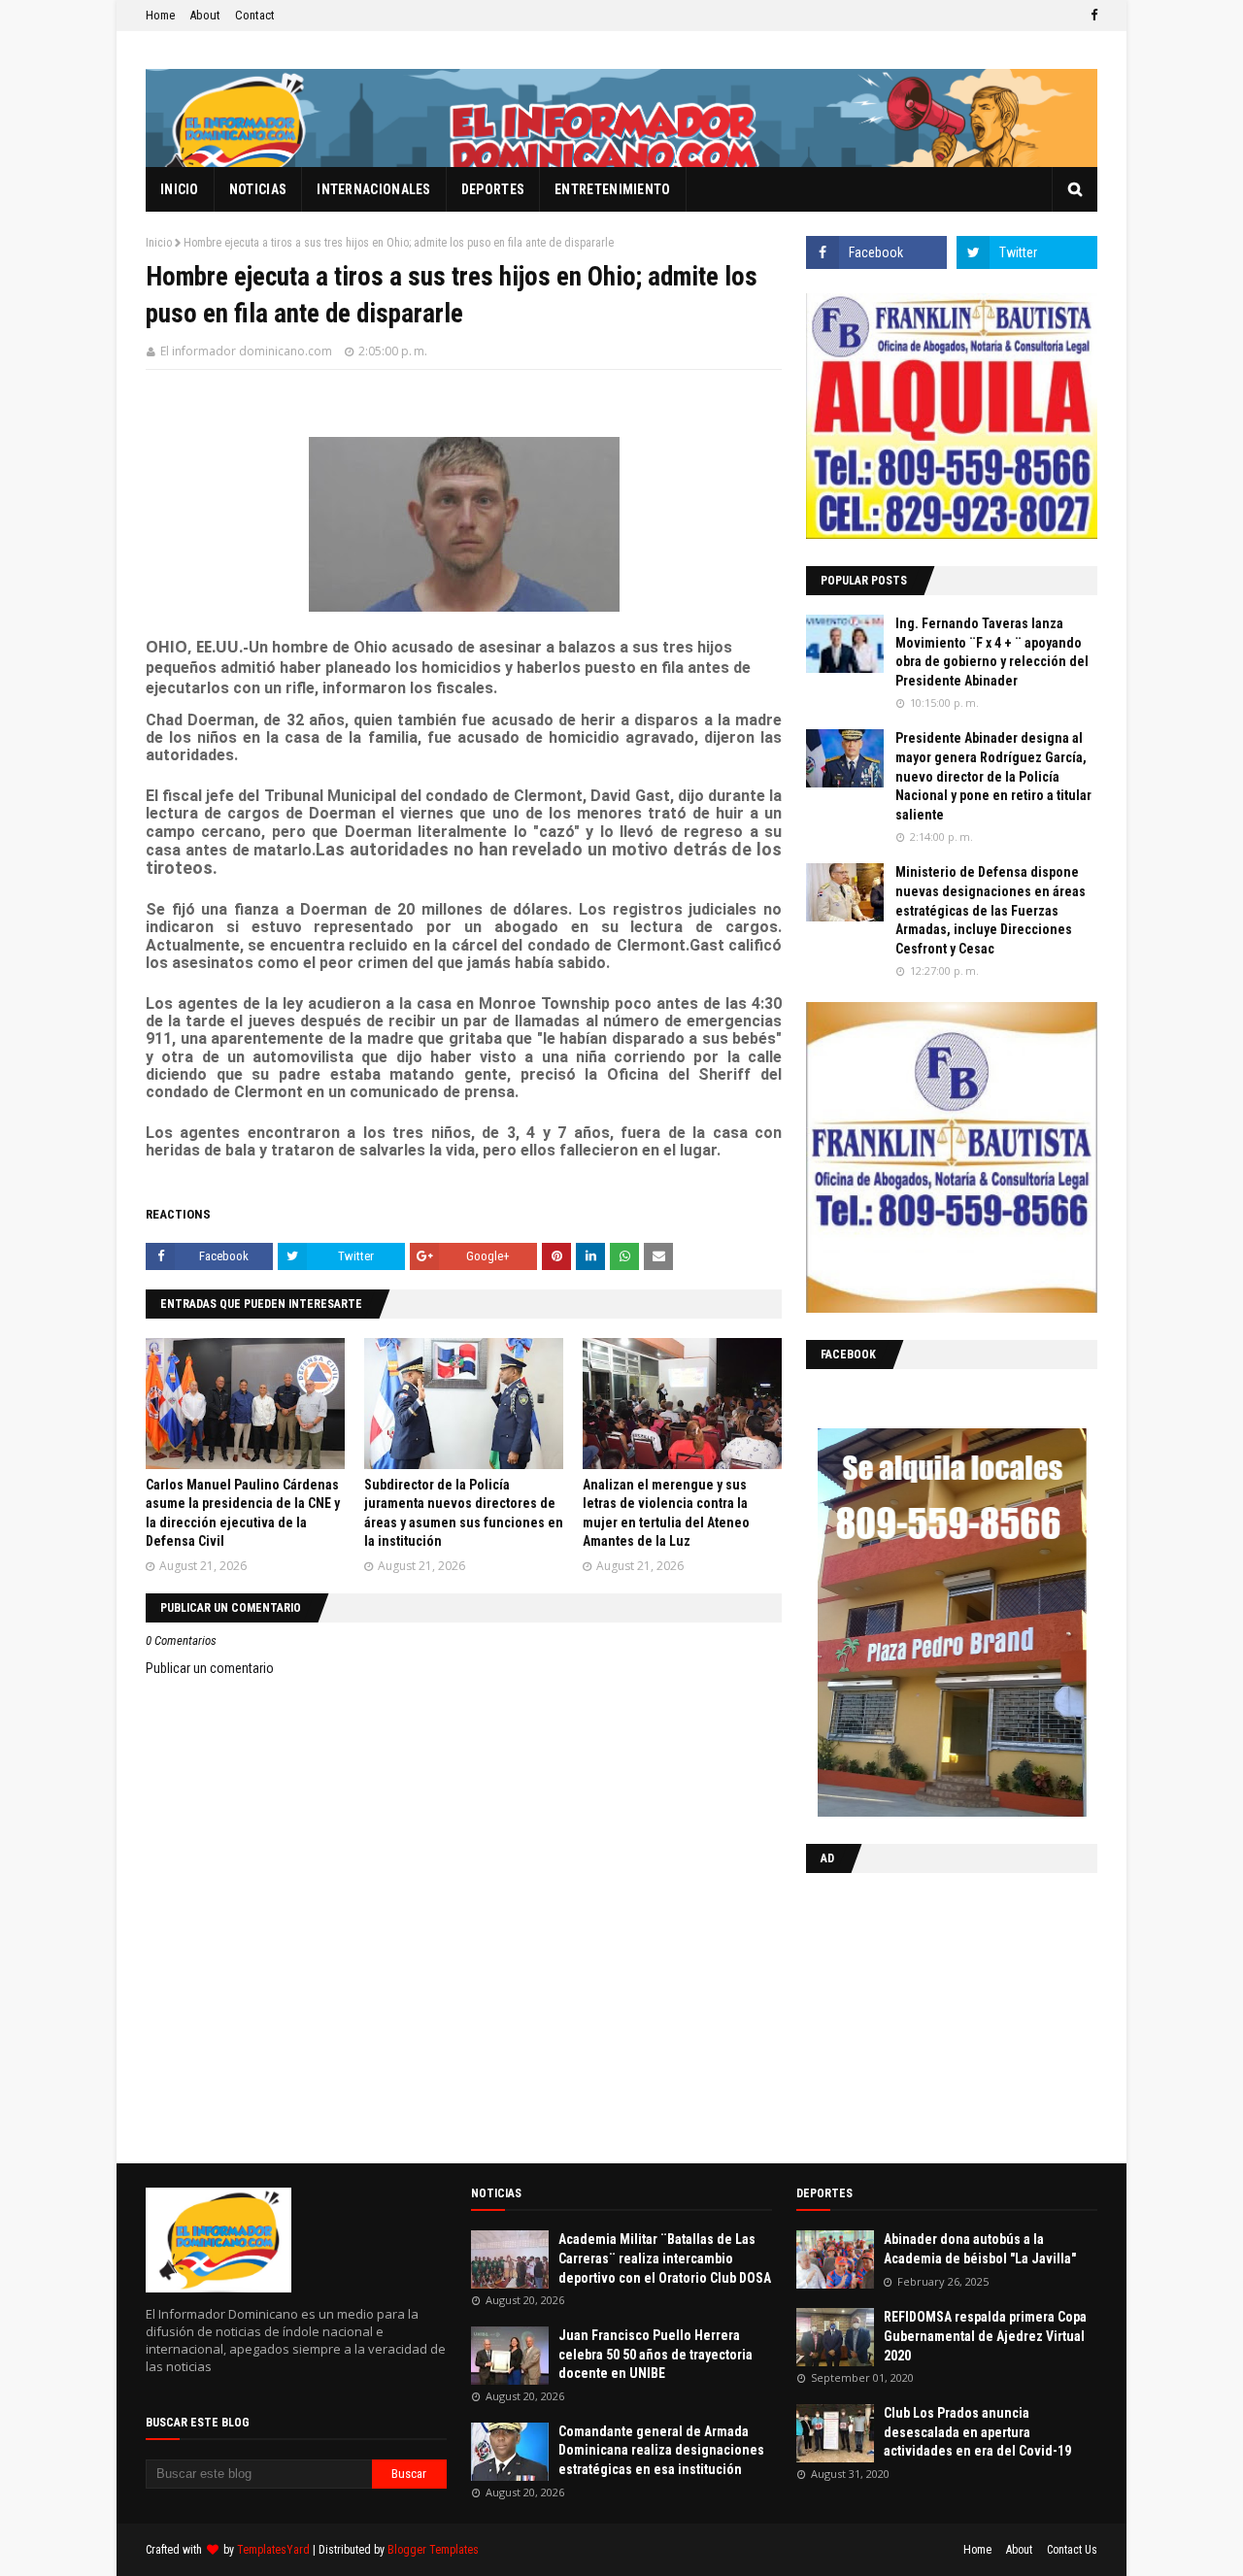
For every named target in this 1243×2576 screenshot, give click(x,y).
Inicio (159, 243)
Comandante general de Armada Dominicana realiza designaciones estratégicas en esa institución (661, 2450)
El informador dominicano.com (246, 351)
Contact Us (1072, 2550)
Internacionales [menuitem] (374, 189)
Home (160, 15)
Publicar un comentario (210, 1668)
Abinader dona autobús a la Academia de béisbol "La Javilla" (980, 2249)
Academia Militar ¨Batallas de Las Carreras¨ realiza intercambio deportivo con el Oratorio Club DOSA (665, 2258)
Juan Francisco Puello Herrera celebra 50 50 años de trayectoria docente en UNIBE (655, 2354)
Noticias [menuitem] (258, 189)
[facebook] (1092, 16)
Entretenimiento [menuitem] (613, 189)
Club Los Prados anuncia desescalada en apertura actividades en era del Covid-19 (977, 2432)
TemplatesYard (273, 2550)
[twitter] (1027, 252)
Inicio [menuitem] (180, 189)
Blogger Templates (433, 2550)
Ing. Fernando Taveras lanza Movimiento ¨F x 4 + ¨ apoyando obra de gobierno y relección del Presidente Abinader (992, 652)
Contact (255, 15)
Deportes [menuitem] (493, 189)
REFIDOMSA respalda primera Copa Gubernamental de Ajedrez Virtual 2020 (985, 2336)
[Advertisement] (927, 2014)
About (205, 15)
